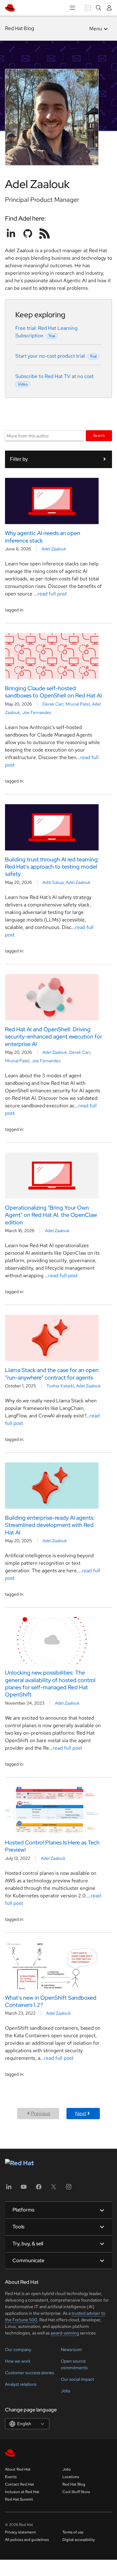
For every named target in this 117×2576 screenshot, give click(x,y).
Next (81, 2113)
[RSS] (45, 233)
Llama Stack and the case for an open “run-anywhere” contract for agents (52, 1374)
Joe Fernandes (37, 712)
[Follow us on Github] (28, 233)
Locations (71, 2477)
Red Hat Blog (19, 28)
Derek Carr (53, 704)
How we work (18, 2361)
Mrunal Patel (78, 704)
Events (11, 2477)
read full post (52, 594)
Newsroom (71, 2349)
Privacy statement (20, 2532)
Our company (18, 2349)
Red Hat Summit (19, 2499)
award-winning (65, 2333)
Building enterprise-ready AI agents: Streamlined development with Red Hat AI (50, 1525)
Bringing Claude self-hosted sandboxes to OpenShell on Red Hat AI (53, 692)
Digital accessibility (79, 2540)
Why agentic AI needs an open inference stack (43, 537)
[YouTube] (24, 2189)
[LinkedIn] (9, 2189)
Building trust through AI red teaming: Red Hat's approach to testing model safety (52, 867)
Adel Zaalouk (54, 549)
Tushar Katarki (60, 1386)
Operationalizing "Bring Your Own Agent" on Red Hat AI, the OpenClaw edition (51, 1215)
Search (99, 435)
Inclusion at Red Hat (22, 2492)
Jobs (66, 2391)
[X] (54, 2189)
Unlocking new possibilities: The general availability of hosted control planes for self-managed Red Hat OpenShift (50, 1683)
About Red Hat (18, 2469)
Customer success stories (29, 2373)
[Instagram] (69, 2189)
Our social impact (77, 2379)
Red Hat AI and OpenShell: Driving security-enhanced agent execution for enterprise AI (54, 1037)
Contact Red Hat (19, 2484)
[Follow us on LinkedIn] (11, 233)
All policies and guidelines (27, 2540)
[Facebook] (39, 2189)
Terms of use (73, 2532)
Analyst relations (21, 2384)
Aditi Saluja (53, 882)
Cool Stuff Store (76, 2492)
